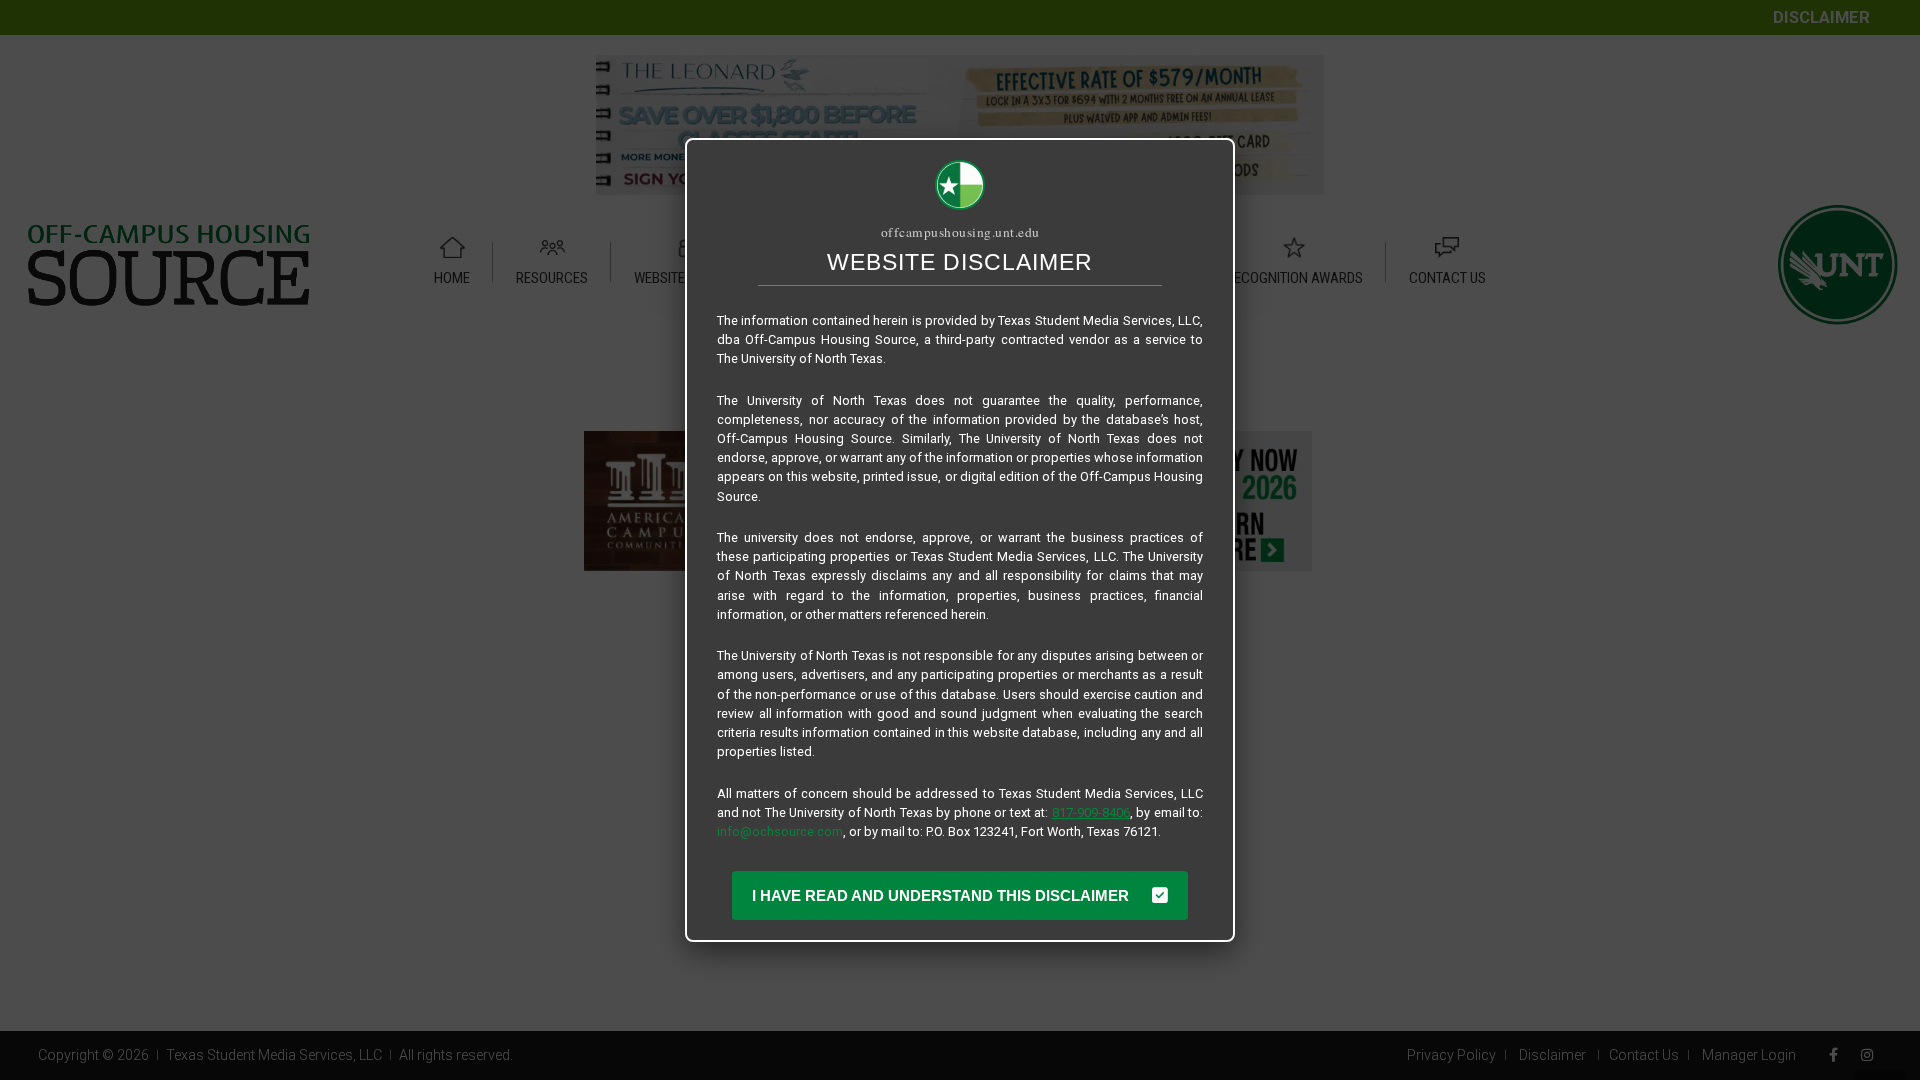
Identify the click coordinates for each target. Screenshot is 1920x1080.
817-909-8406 (1091, 812)
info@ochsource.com (780, 831)
